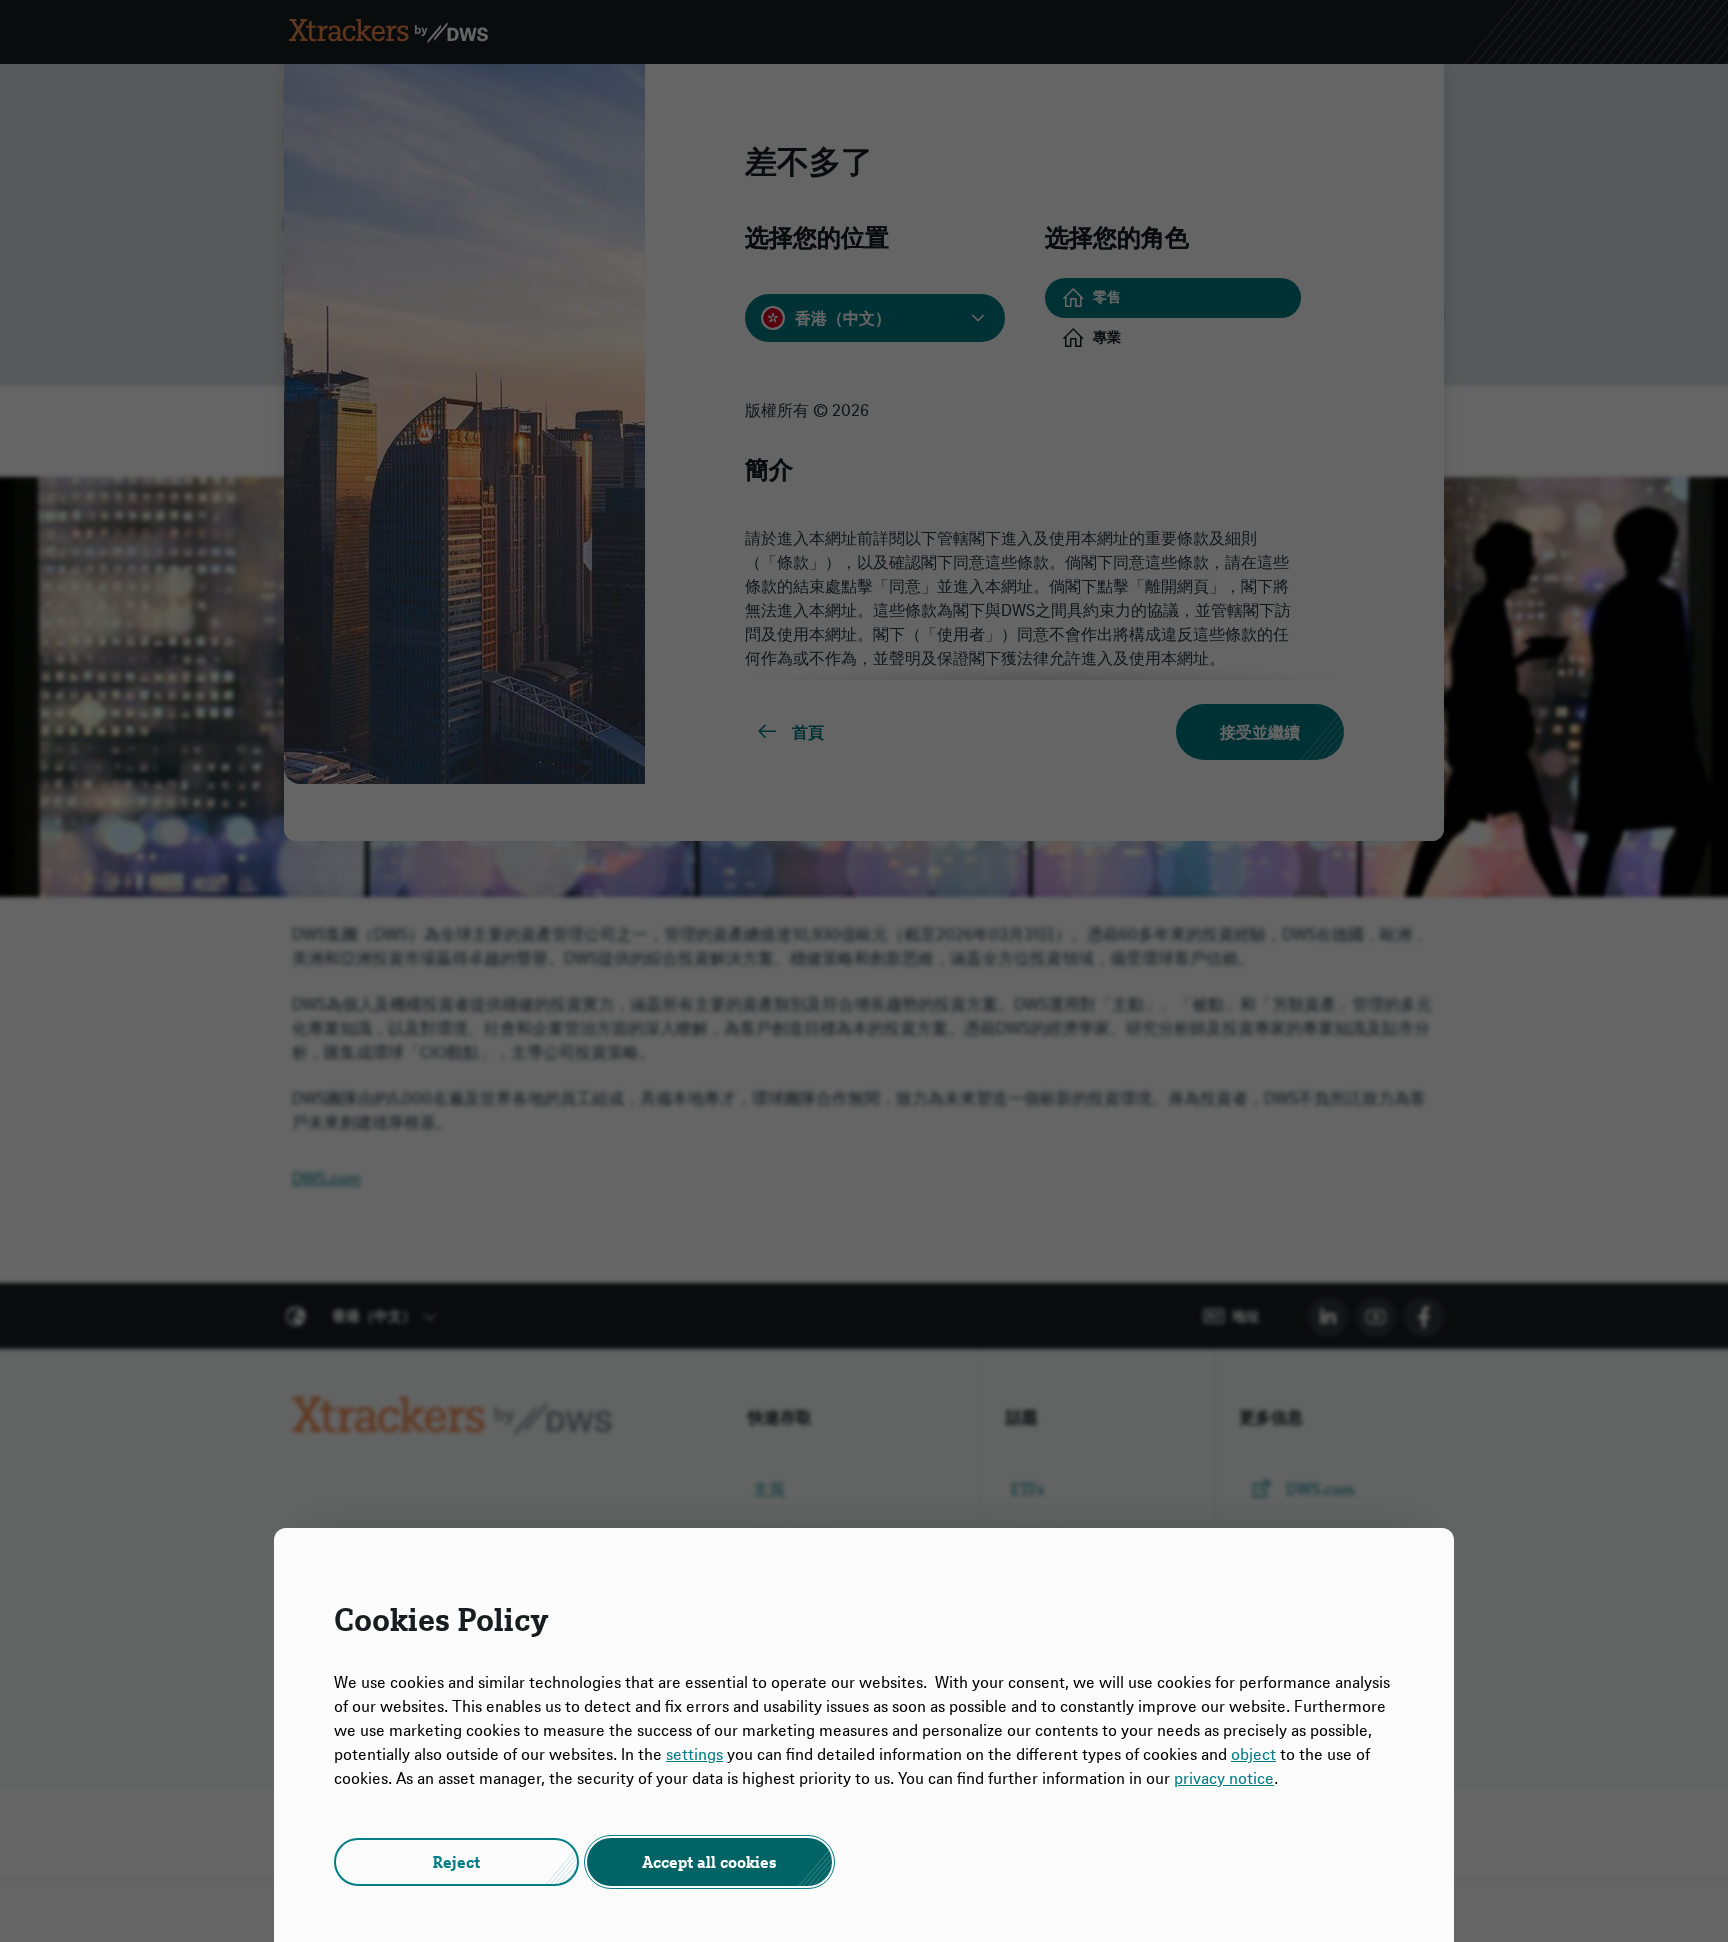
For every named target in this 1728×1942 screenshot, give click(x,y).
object (1253, 1754)
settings (694, 1754)
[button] (456, 1862)
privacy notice (1224, 1778)
